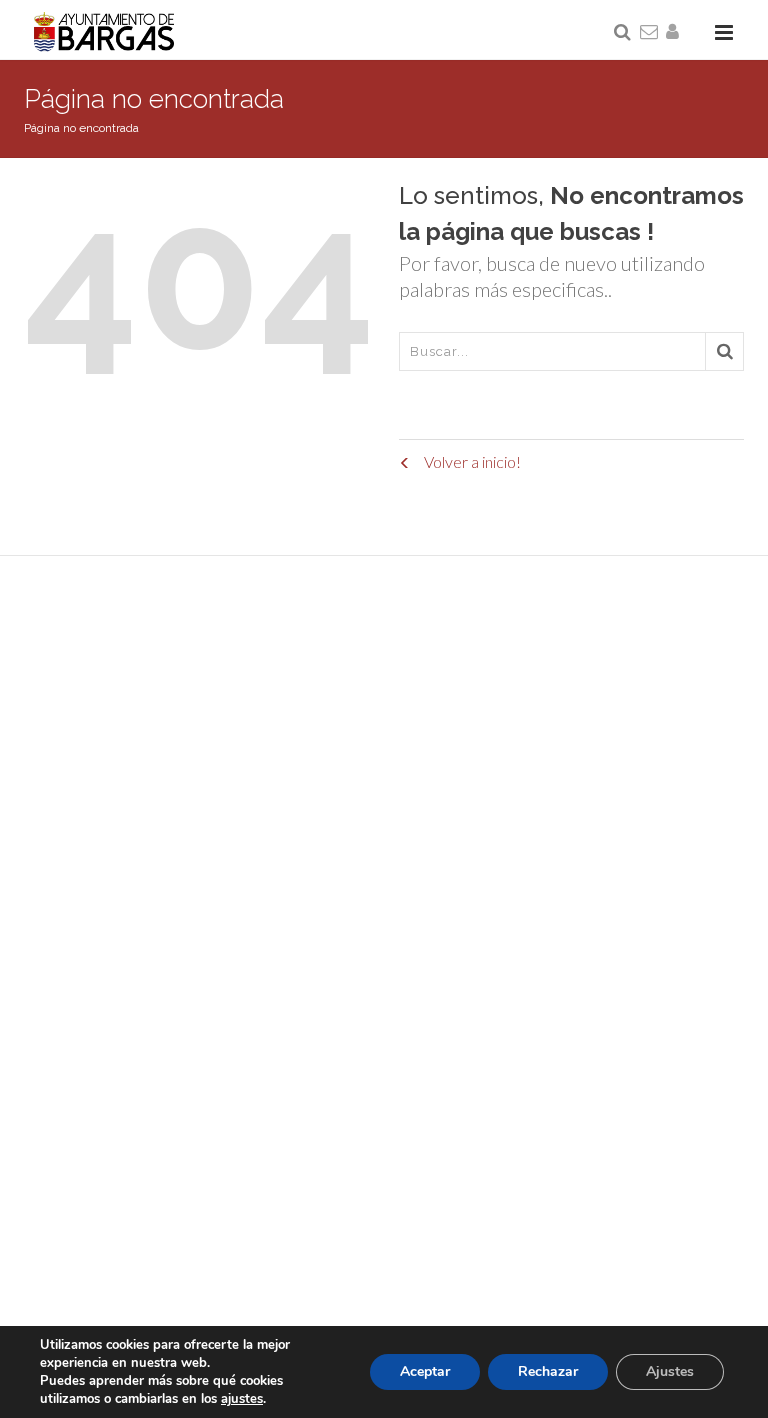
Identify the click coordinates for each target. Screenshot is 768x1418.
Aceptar (425, 1371)
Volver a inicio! (471, 461)
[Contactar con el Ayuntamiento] (650, 33)
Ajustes (670, 1371)
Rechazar (548, 1371)
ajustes (242, 1399)
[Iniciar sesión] (676, 33)
